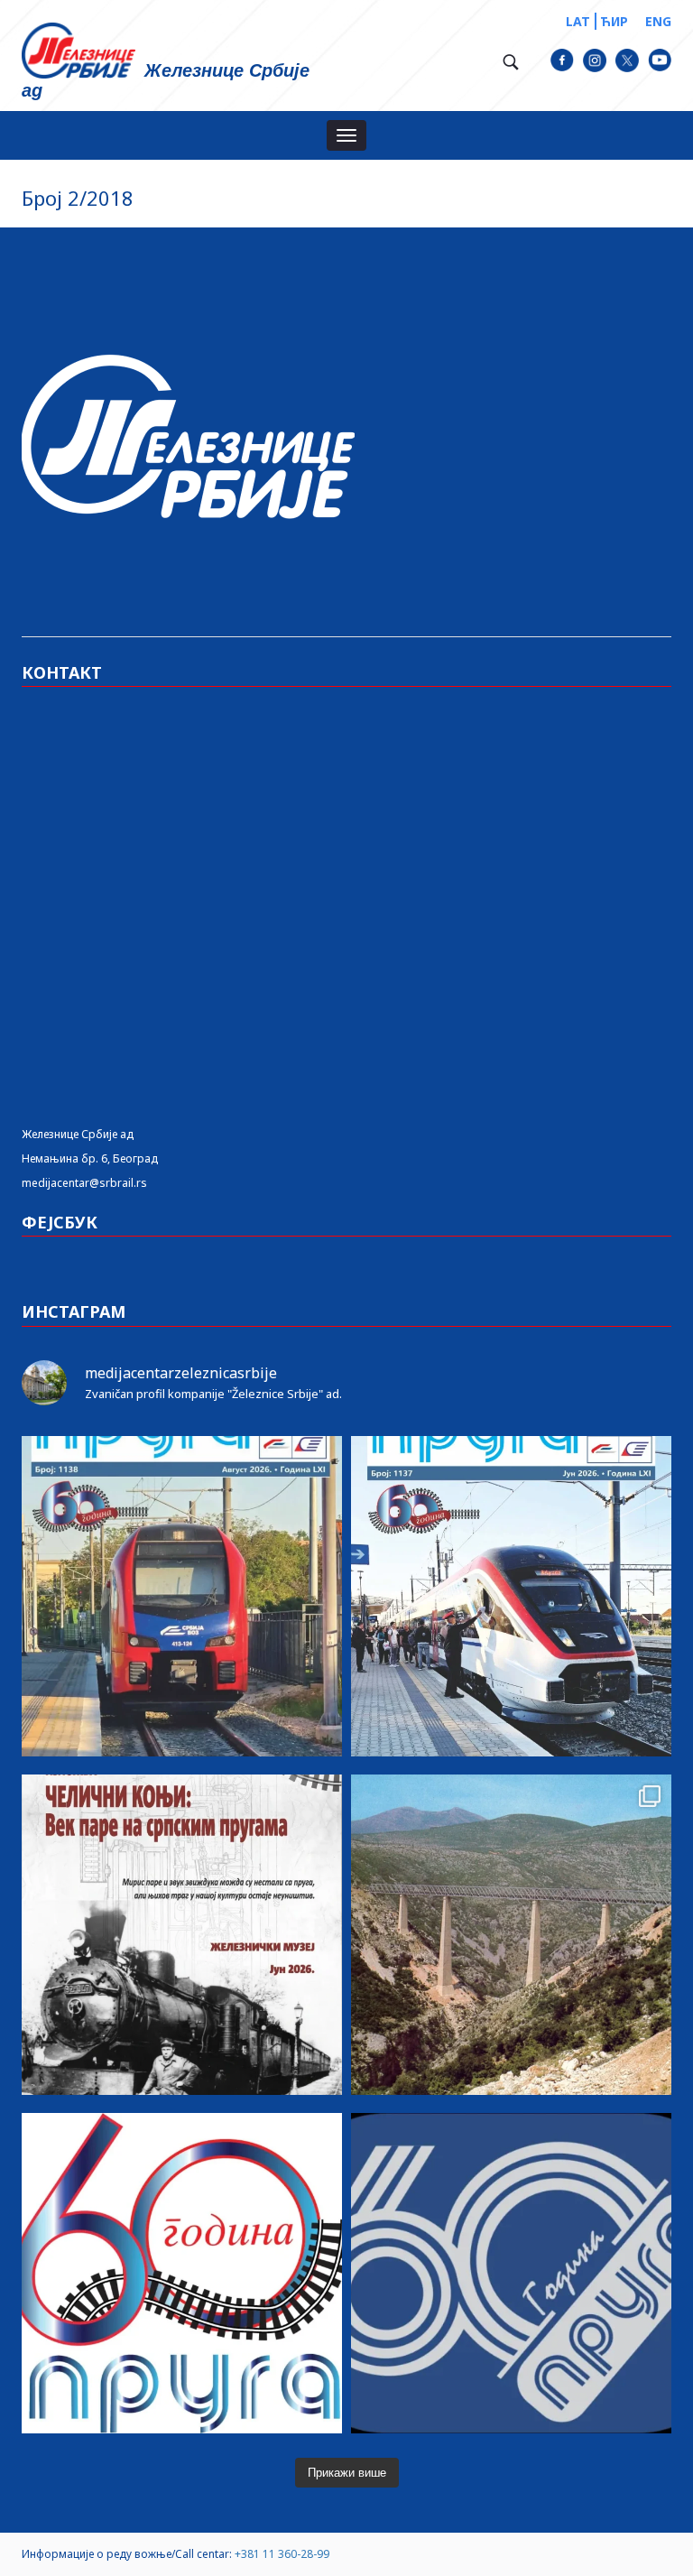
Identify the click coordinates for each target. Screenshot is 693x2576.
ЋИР (614, 21)
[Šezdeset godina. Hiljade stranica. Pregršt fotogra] (182, 2273)
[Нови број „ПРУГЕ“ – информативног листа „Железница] (182, 1596)
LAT (578, 21)
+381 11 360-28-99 (282, 2554)
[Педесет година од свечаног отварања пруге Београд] (511, 1935)
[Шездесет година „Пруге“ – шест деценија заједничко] (511, 2273)
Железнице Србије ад (78, 1134)
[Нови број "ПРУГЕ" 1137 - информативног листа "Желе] (511, 1596)
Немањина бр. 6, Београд (90, 1158)
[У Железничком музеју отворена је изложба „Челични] (182, 1935)
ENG (658, 21)
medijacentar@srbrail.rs (84, 1183)
